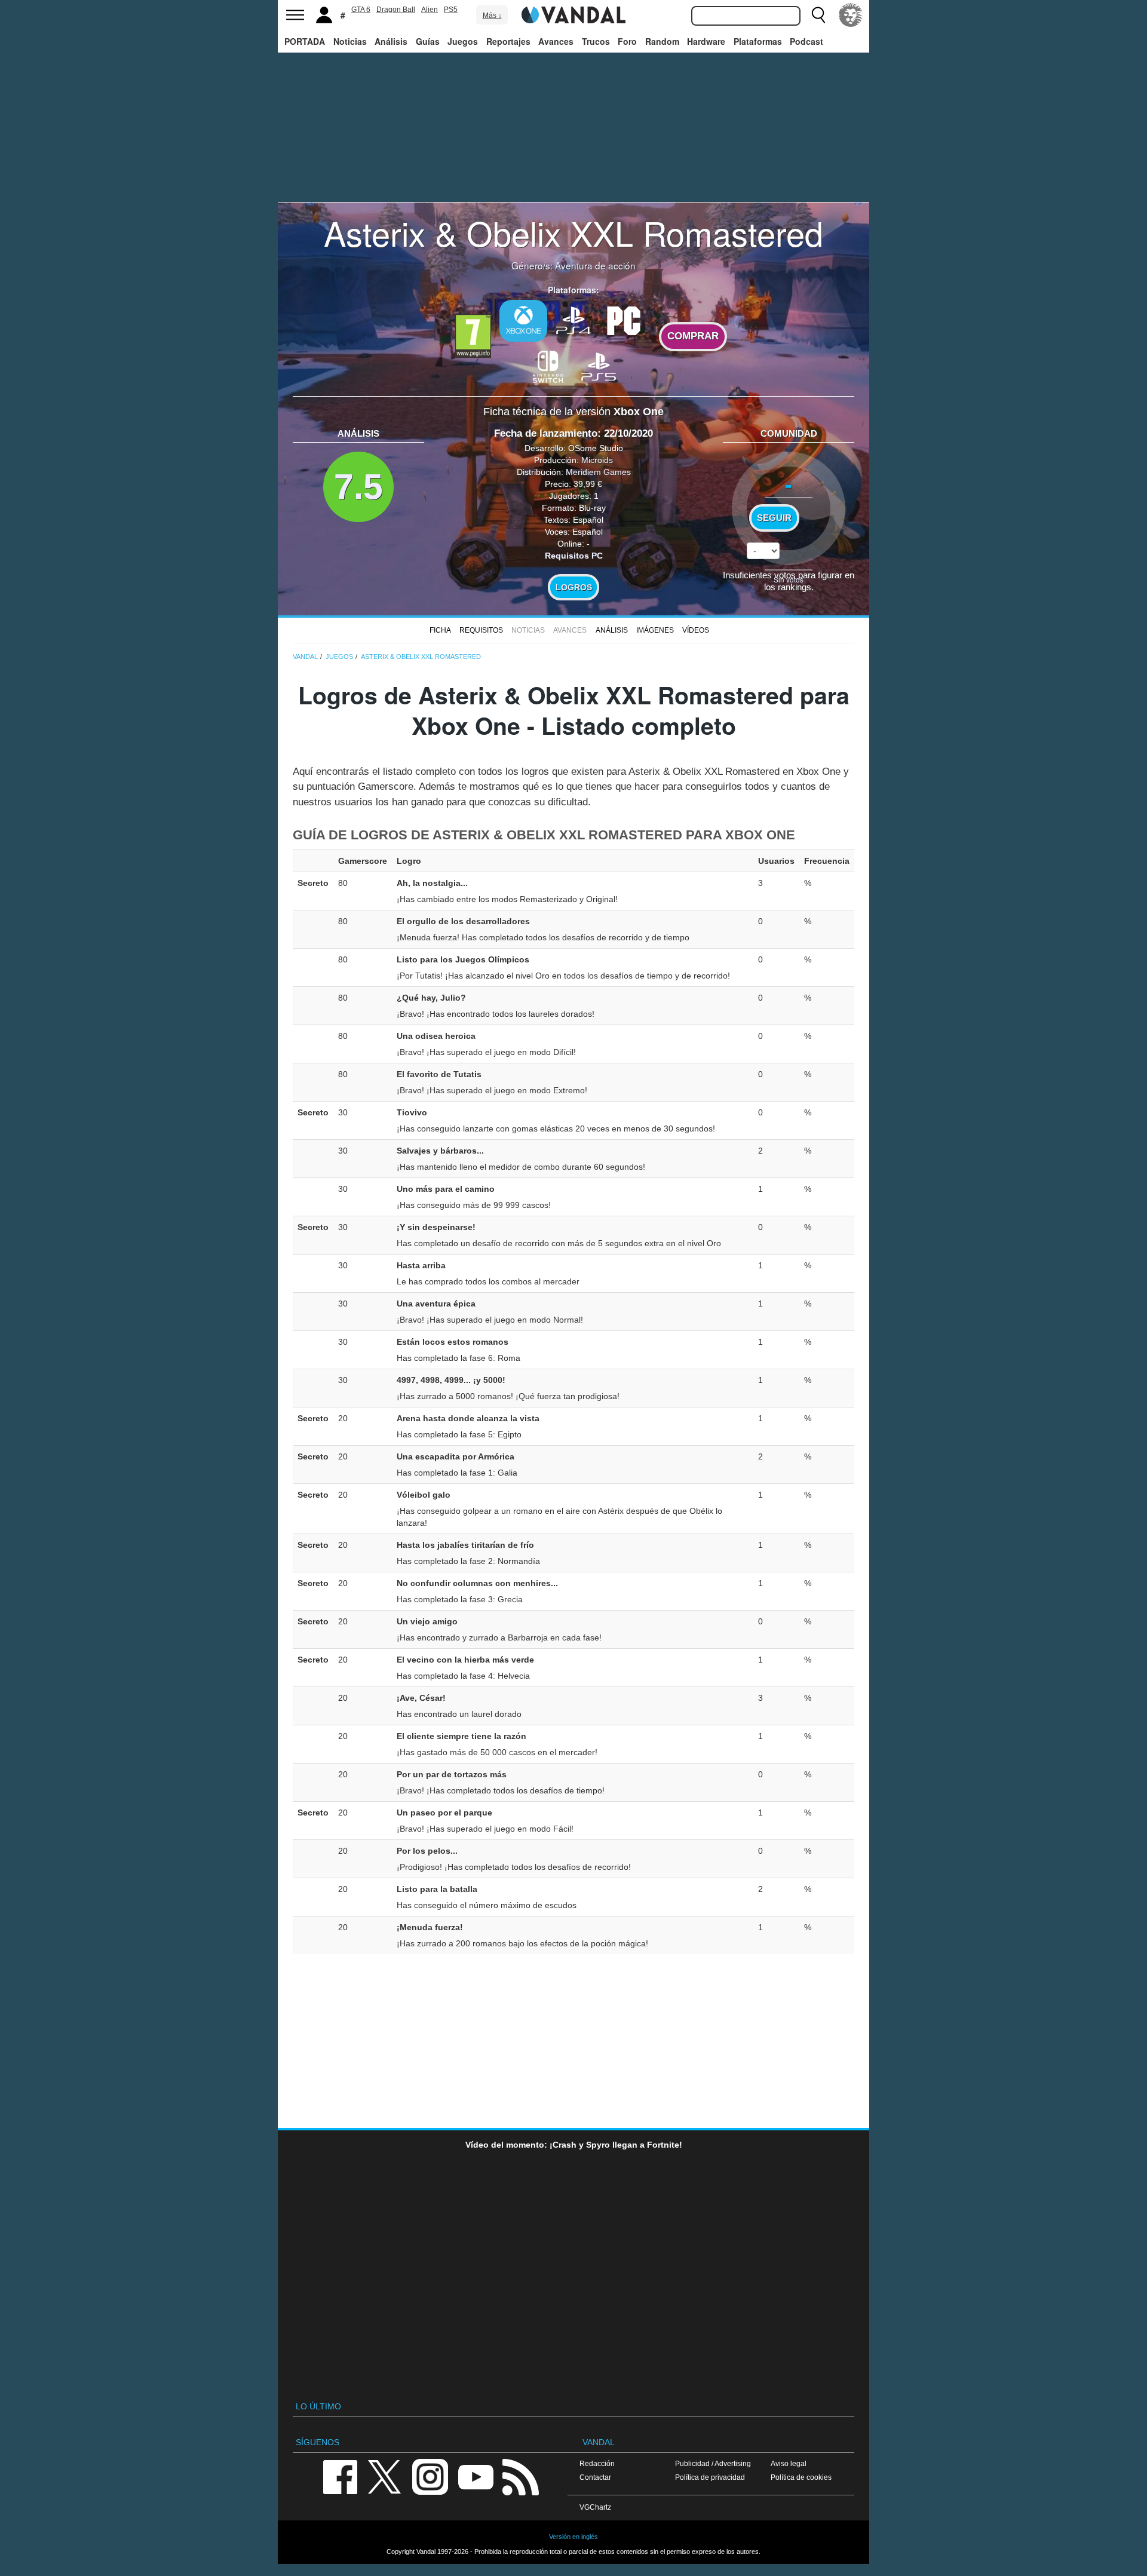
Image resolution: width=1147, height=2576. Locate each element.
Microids (597, 460)
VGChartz (595, 2507)
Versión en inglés (573, 2537)
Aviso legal (789, 2463)
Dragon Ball (396, 10)
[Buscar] (818, 15)
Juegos (463, 41)
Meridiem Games (598, 472)
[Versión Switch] (548, 366)
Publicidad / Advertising (713, 2463)
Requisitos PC (574, 556)
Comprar (693, 336)
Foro (627, 41)
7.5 (358, 487)
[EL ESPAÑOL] (851, 15)
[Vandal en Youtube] (476, 2476)
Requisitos (481, 630)
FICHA (440, 630)
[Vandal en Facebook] (340, 2476)
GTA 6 (361, 10)
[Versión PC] (624, 320)
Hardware (706, 41)
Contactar (595, 2477)
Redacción (597, 2463)
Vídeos (696, 630)
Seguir (774, 518)
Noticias (350, 41)
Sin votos (789, 579)
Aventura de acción (595, 265)
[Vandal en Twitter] (385, 2476)
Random (662, 41)
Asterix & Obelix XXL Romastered (573, 232)
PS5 (451, 10)
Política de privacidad (710, 2477)
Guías (428, 41)
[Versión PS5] (599, 366)
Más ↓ (492, 16)
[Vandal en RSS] (520, 2476)
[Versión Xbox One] (523, 321)
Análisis (391, 41)
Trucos (596, 41)
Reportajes (508, 41)
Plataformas (758, 41)
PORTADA (305, 41)
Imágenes (655, 630)
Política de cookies (801, 2477)
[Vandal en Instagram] (430, 2476)
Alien (430, 10)
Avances (556, 41)
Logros (574, 587)
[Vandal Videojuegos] (573, 14)
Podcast (806, 41)
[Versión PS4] (573, 320)
